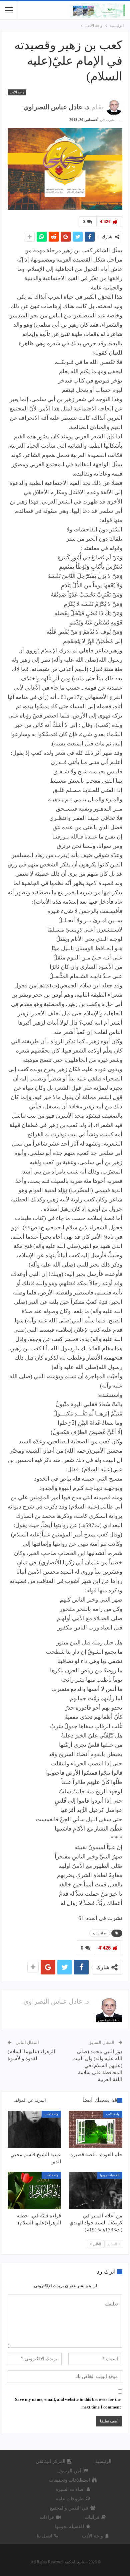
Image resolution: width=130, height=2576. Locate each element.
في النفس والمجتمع (69, 2508)
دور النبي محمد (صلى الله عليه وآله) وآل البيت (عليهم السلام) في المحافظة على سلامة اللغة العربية (97, 2066)
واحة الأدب (17, 92)
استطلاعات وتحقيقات (69, 2480)
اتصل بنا (44, 2536)
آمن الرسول (69, 2471)
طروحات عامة (70, 2499)
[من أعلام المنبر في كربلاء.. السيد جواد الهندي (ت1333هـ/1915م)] (96, 2190)
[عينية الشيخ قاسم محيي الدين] (34, 2129)
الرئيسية (103, 2462)
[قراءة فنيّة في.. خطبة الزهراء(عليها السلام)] (34, 2190)
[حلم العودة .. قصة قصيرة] (96, 2129)
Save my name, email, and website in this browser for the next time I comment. (68, 2403)
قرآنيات (92, 2517)
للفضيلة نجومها (110, 2175)
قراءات (47, 2517)
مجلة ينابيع (100, 1933)
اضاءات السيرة (70, 2489)
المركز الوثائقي (50, 2462)
